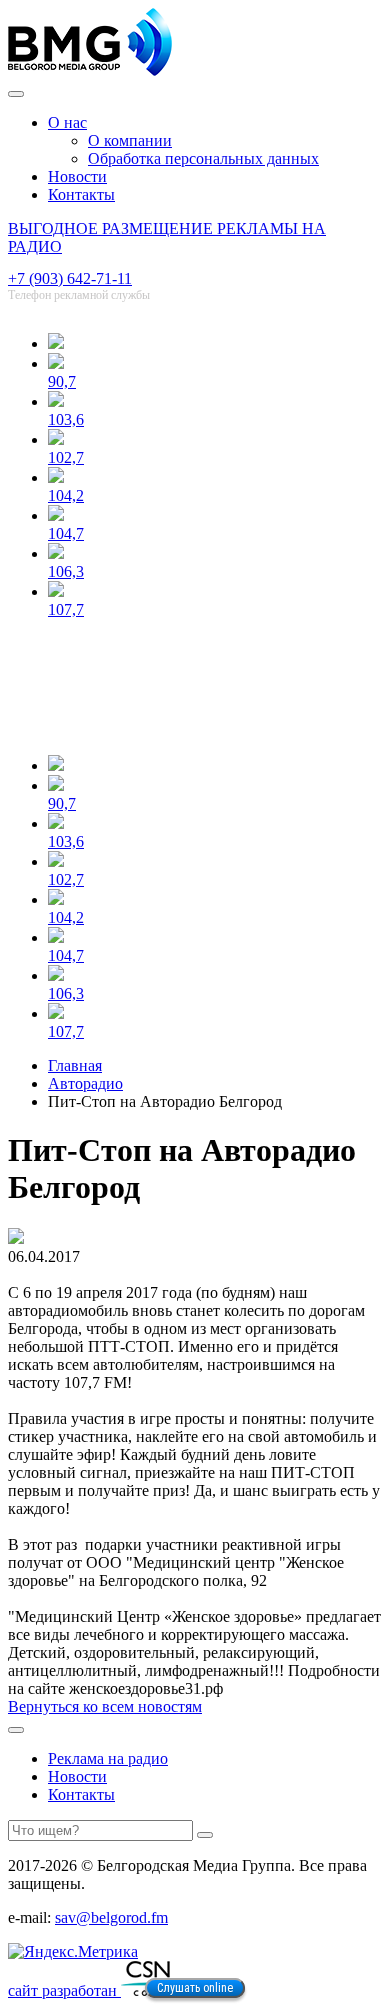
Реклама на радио (108, 1758)
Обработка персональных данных (203, 158)
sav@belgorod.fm (111, 1917)
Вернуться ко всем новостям (105, 1706)
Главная (75, 1065)
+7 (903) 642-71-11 (70, 278)
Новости (77, 176)
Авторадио (85, 1083)
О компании (130, 140)
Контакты (81, 194)
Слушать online (195, 1988)
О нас (67, 122)
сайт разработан (64, 1990)
